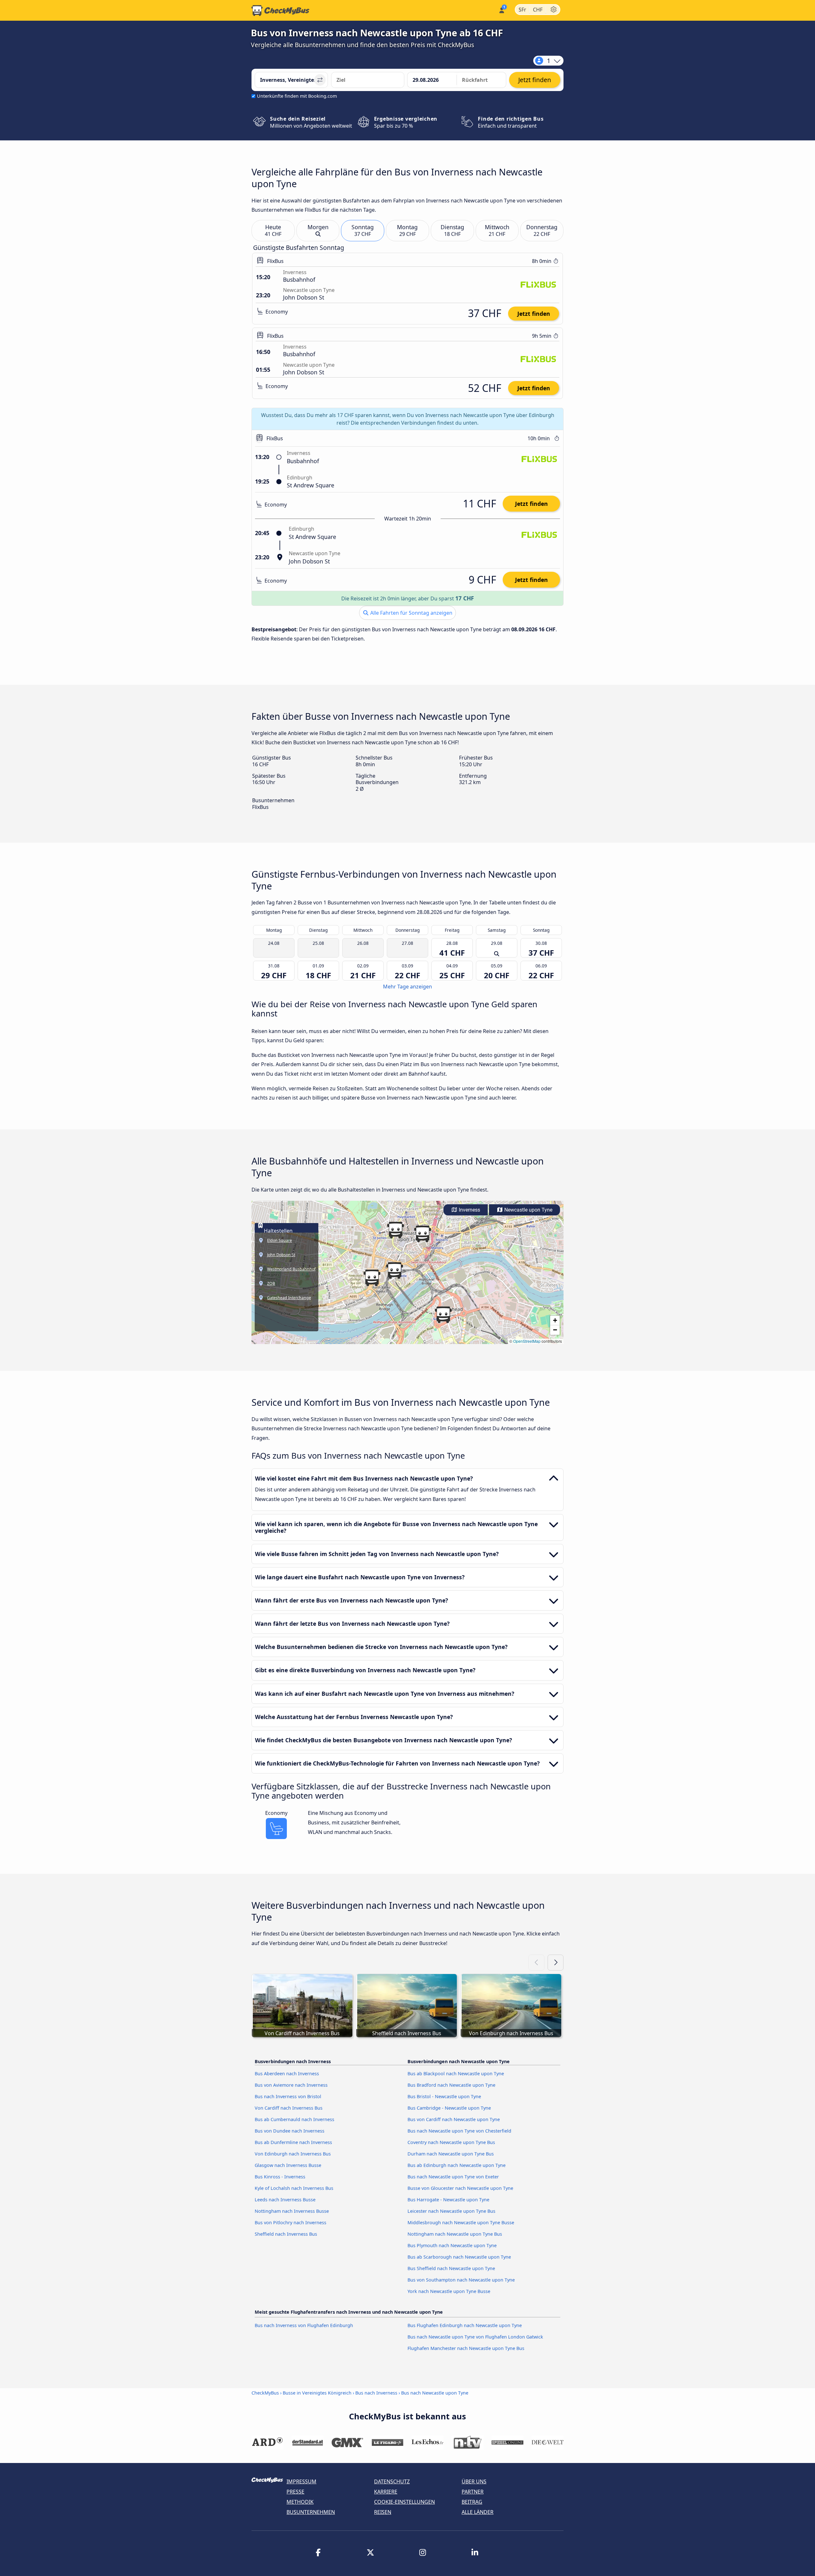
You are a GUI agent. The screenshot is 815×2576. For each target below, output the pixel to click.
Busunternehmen (311, 2512)
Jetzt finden (534, 314)
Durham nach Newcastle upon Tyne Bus (451, 2154)
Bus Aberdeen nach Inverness (287, 2074)
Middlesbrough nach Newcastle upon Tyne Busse (461, 2222)
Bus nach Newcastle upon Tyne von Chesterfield (459, 2131)
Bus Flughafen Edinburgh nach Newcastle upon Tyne (465, 2325)
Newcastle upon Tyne (528, 1210)
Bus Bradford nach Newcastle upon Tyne (451, 2085)
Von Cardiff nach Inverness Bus (289, 2108)
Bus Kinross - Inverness (280, 2177)
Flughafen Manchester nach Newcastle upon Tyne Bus (466, 2348)
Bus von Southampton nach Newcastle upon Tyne (461, 2280)
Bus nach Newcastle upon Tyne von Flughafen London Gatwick (475, 2337)
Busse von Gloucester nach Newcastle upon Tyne (460, 2188)
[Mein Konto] (501, 10)
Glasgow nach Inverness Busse (288, 2165)
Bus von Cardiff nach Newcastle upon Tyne (454, 2119)
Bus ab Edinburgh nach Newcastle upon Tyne (457, 2165)
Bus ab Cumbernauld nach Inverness (294, 2119)
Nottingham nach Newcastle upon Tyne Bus (455, 2234)
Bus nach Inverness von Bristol (288, 2096)
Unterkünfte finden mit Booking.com (297, 96)
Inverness (469, 1210)
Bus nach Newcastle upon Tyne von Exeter (453, 2177)
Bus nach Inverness (376, 2393)
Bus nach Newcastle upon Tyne (435, 2393)
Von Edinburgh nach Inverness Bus (293, 2154)
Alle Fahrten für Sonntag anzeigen (411, 613)
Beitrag (472, 2502)
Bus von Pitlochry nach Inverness (291, 2222)
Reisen (383, 2512)
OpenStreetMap (527, 1341)
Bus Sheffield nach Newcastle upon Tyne (451, 2268)
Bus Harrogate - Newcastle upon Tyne (448, 2200)
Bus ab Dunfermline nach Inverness (293, 2142)
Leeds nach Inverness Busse (285, 2200)
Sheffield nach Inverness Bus (286, 2234)
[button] (395, 1230)
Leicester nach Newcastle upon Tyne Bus (451, 2211)
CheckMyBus (265, 2393)
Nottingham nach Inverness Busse (292, 2211)
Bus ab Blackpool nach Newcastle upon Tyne (456, 2074)
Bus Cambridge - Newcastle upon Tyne (449, 2108)
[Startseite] (280, 11)
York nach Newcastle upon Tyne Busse (449, 2291)
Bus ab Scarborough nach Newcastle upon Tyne (459, 2257)
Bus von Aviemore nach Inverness (291, 2085)
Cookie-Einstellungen (404, 2502)
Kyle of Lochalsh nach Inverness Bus (294, 2188)
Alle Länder (478, 2512)
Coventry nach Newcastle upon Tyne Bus (451, 2142)
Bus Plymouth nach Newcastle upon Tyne (452, 2245)
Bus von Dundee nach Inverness (290, 2131)
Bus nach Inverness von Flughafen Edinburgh (304, 2325)
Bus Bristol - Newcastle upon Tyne (444, 2096)
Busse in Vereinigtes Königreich (317, 2393)
